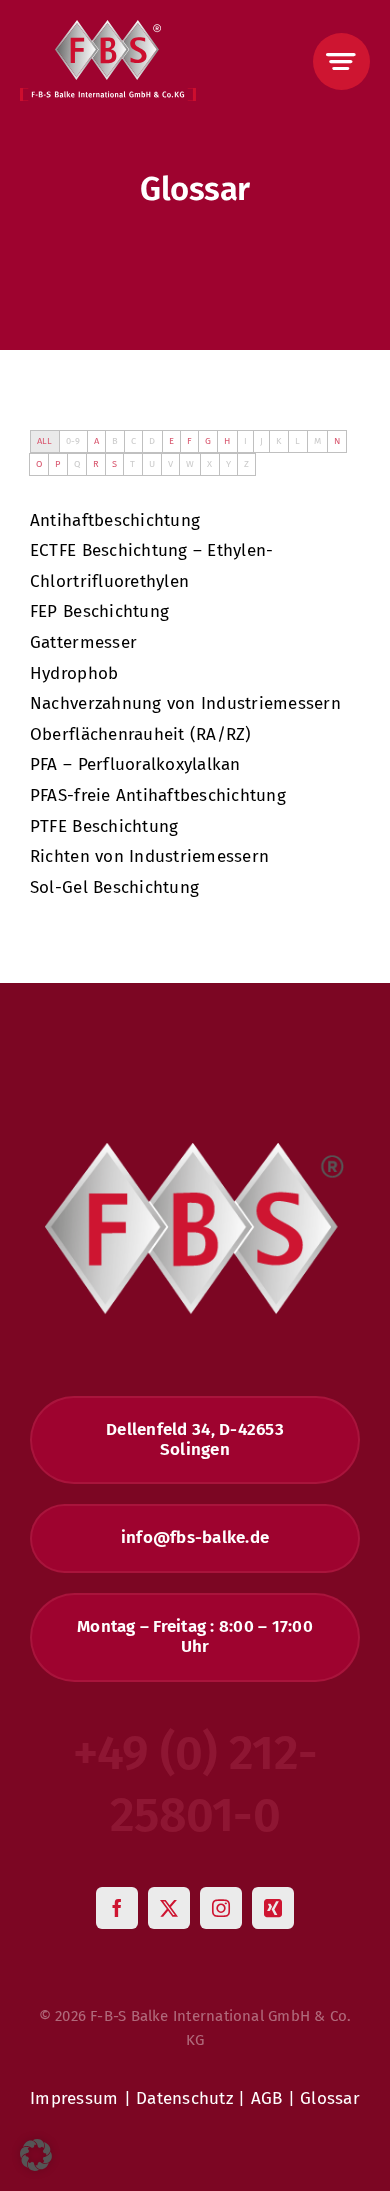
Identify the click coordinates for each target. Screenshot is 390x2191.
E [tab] (171, 440)
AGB (267, 2098)
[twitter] (169, 1908)
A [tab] (96, 440)
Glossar (330, 2098)
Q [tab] (77, 463)
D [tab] (152, 440)
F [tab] (189, 440)
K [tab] (279, 440)
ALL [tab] (45, 440)
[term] (115, 520)
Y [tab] (228, 463)
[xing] (273, 1908)
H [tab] (227, 440)
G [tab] (208, 440)
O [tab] (39, 463)
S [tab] (114, 463)
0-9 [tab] (73, 440)
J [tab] (261, 440)
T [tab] (132, 463)
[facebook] (117, 1908)
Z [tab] (246, 463)
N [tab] (337, 440)
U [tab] (152, 463)
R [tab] (96, 463)
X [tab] (209, 463)
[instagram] (221, 1908)
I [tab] (245, 440)
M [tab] (317, 440)
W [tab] (190, 463)
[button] (36, 2155)
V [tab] (170, 463)
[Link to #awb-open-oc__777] (341, 61)
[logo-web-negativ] (108, 28)
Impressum (74, 2098)
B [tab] (115, 440)
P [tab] (57, 463)
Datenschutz (184, 2098)
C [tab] (133, 440)
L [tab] (297, 440)
